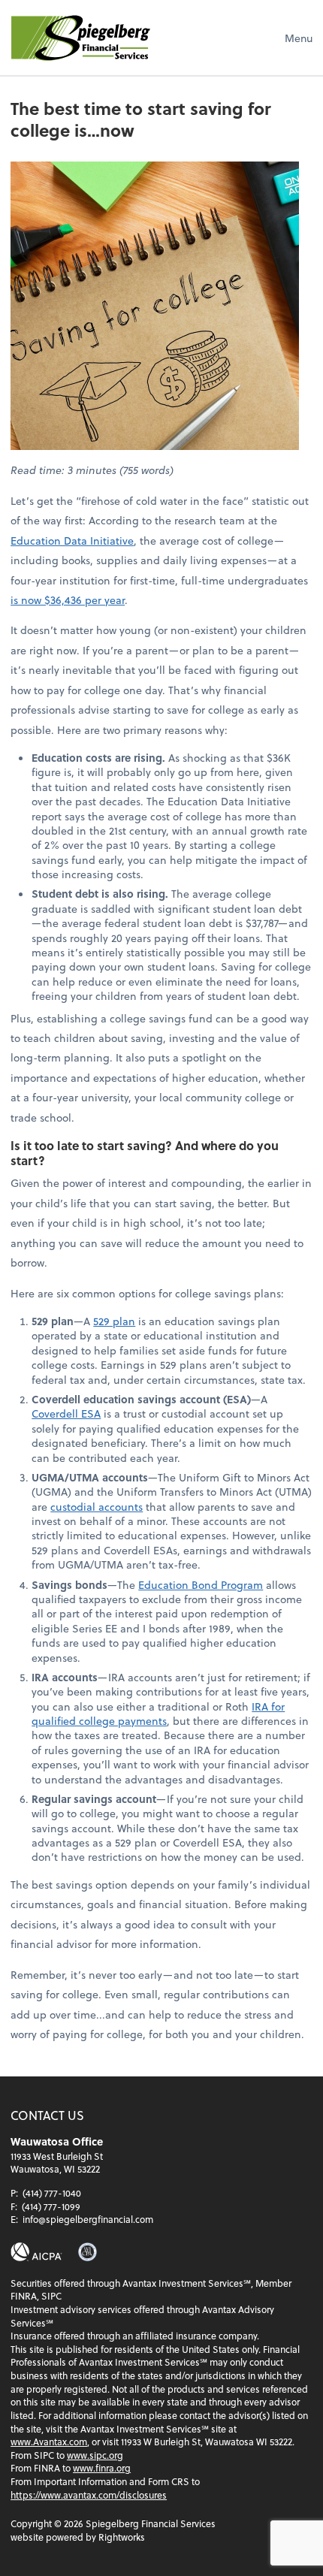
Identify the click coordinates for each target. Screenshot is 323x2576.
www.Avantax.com (49, 2442)
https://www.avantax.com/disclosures (89, 2495)
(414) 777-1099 (51, 2206)
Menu (299, 38)
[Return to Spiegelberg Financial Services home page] (81, 38)
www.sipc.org (95, 2455)
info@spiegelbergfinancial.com (88, 2219)
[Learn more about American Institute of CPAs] (36, 2252)
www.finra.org (102, 2468)
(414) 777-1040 (52, 2193)
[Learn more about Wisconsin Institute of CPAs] (88, 2252)
